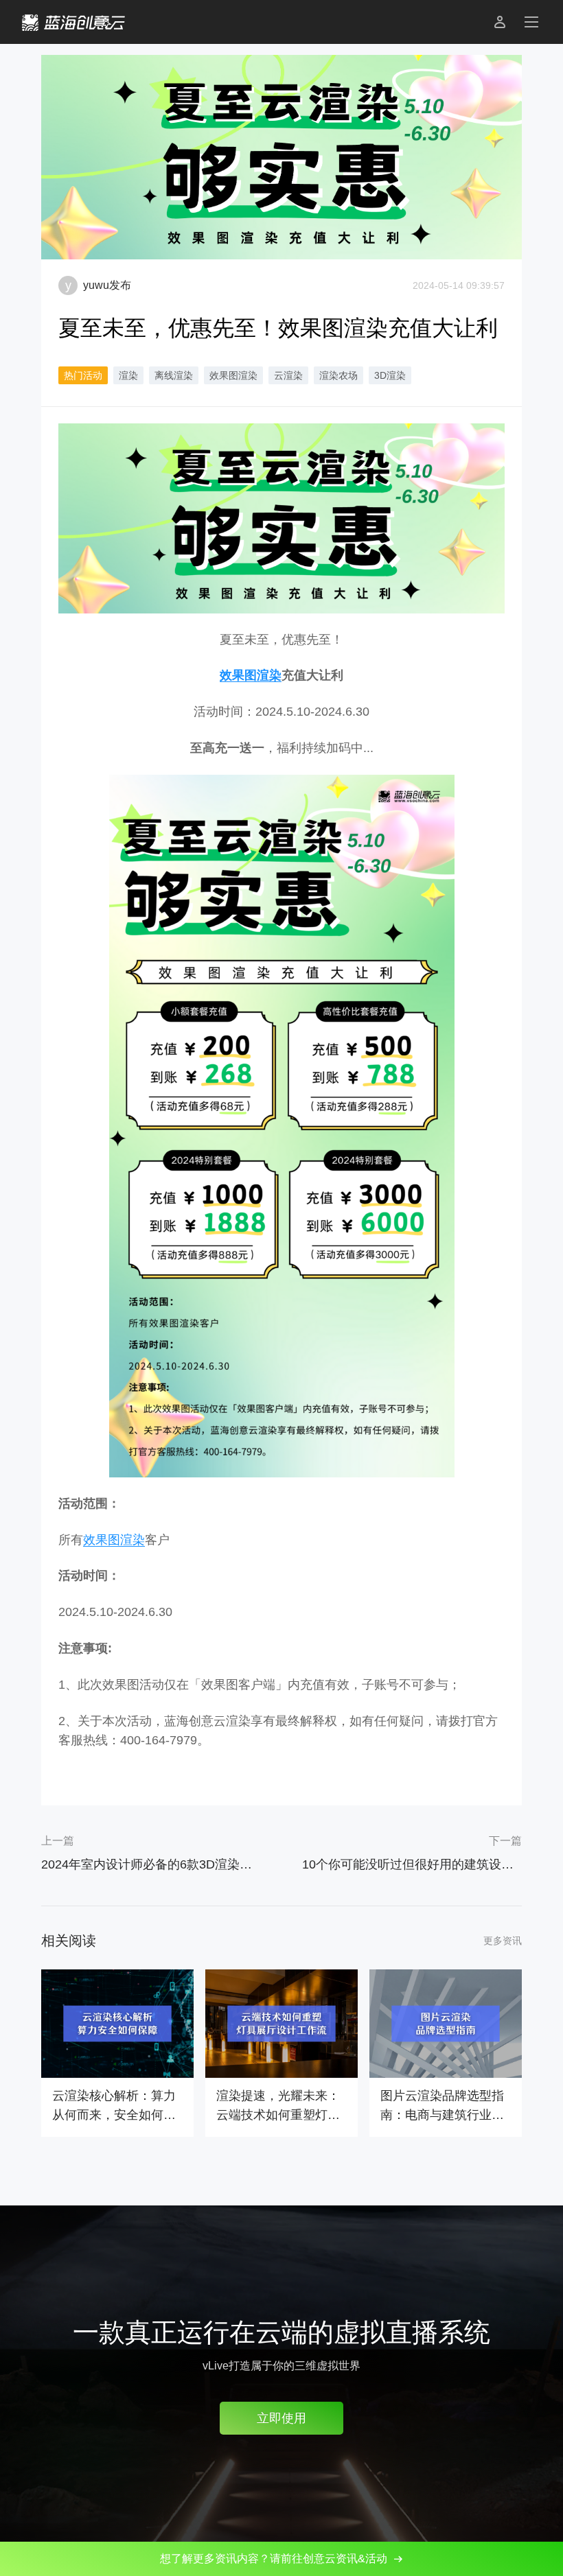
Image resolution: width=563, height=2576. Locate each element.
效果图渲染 (233, 375)
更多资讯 (503, 1941)
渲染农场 (338, 375)
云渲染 (288, 375)
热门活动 (83, 375)
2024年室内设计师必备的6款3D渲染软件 (151, 1864)
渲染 (128, 375)
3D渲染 (390, 375)
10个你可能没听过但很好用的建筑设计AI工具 (412, 1864)
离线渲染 (174, 375)
